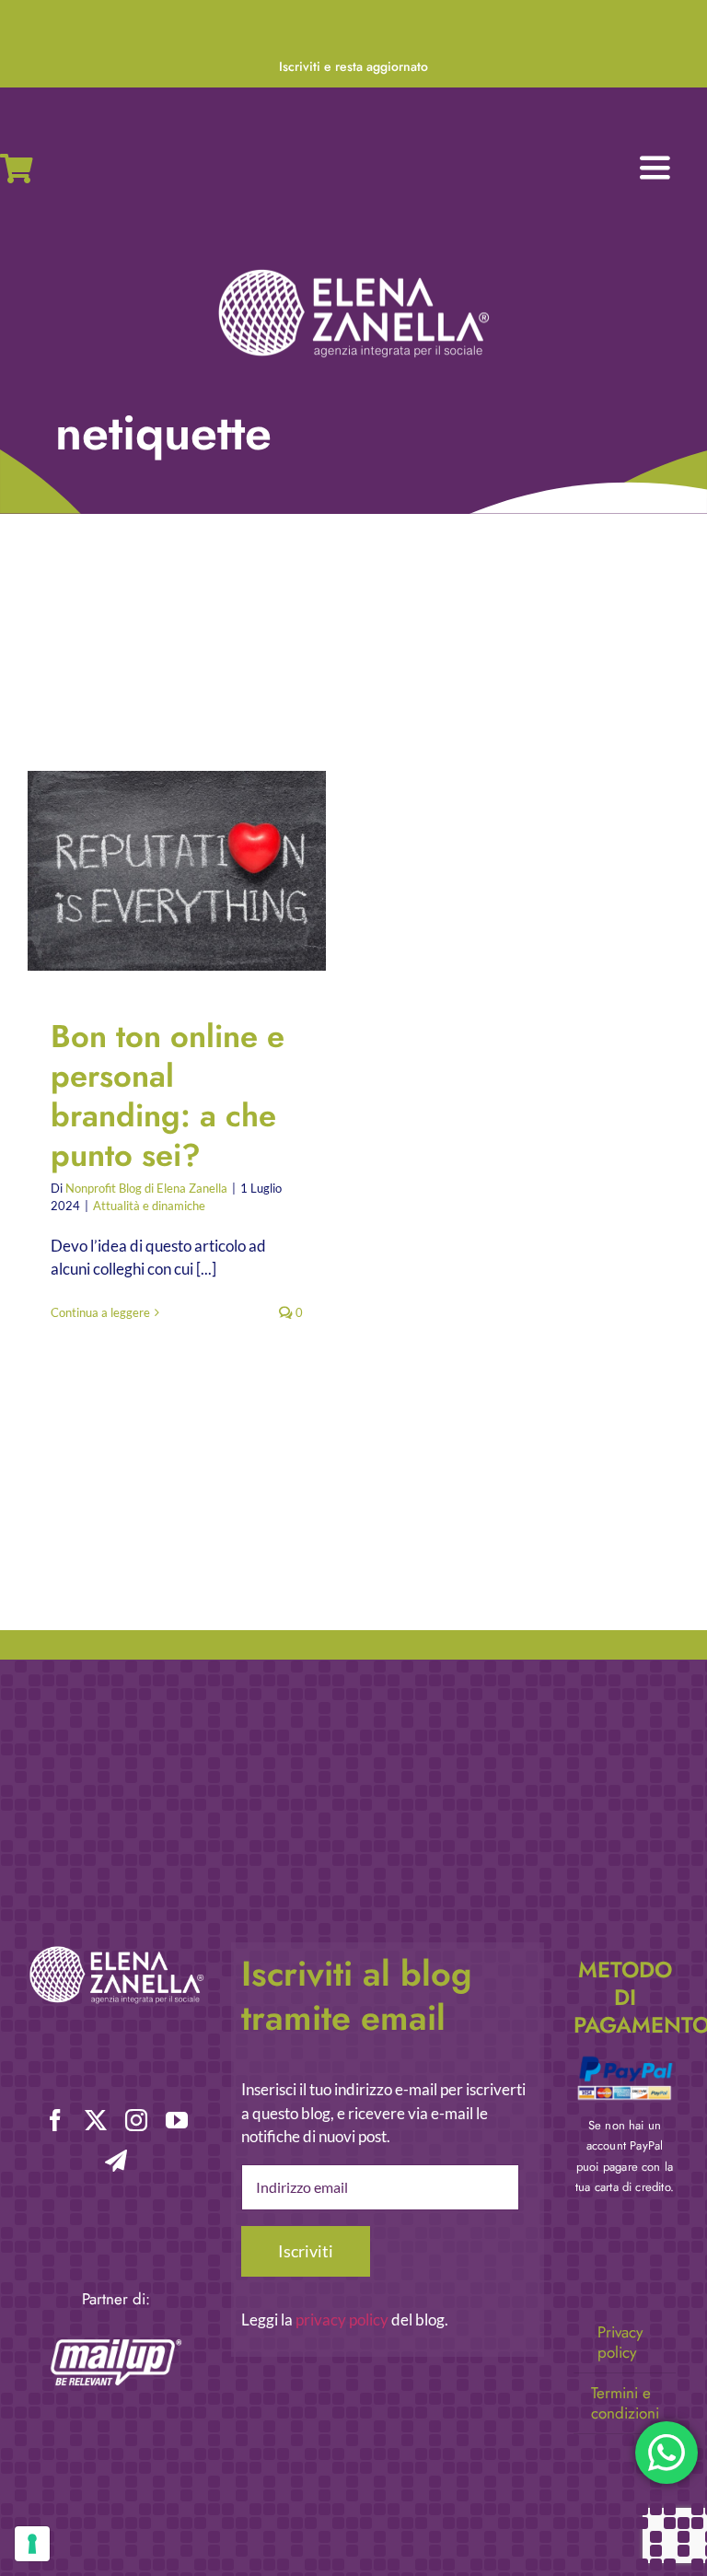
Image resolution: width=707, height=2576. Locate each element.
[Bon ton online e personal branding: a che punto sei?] (177, 870)
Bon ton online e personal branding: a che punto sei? (162, 871)
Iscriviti (306, 2251)
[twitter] (96, 2120)
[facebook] (55, 2120)
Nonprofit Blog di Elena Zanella (146, 1188)
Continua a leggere (100, 1312)
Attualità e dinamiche (149, 1206)
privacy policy (342, 2320)
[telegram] (116, 2161)
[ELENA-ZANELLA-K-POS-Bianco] (353, 271)
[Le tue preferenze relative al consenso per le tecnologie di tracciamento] (32, 2544)
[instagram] (136, 2120)
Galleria (193, 871)
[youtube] (177, 2120)
